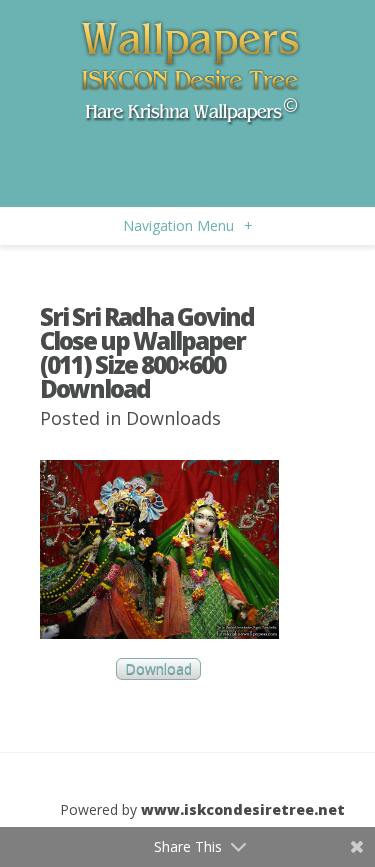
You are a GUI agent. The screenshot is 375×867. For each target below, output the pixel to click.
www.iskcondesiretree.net (243, 809)
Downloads (173, 418)
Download (158, 669)
